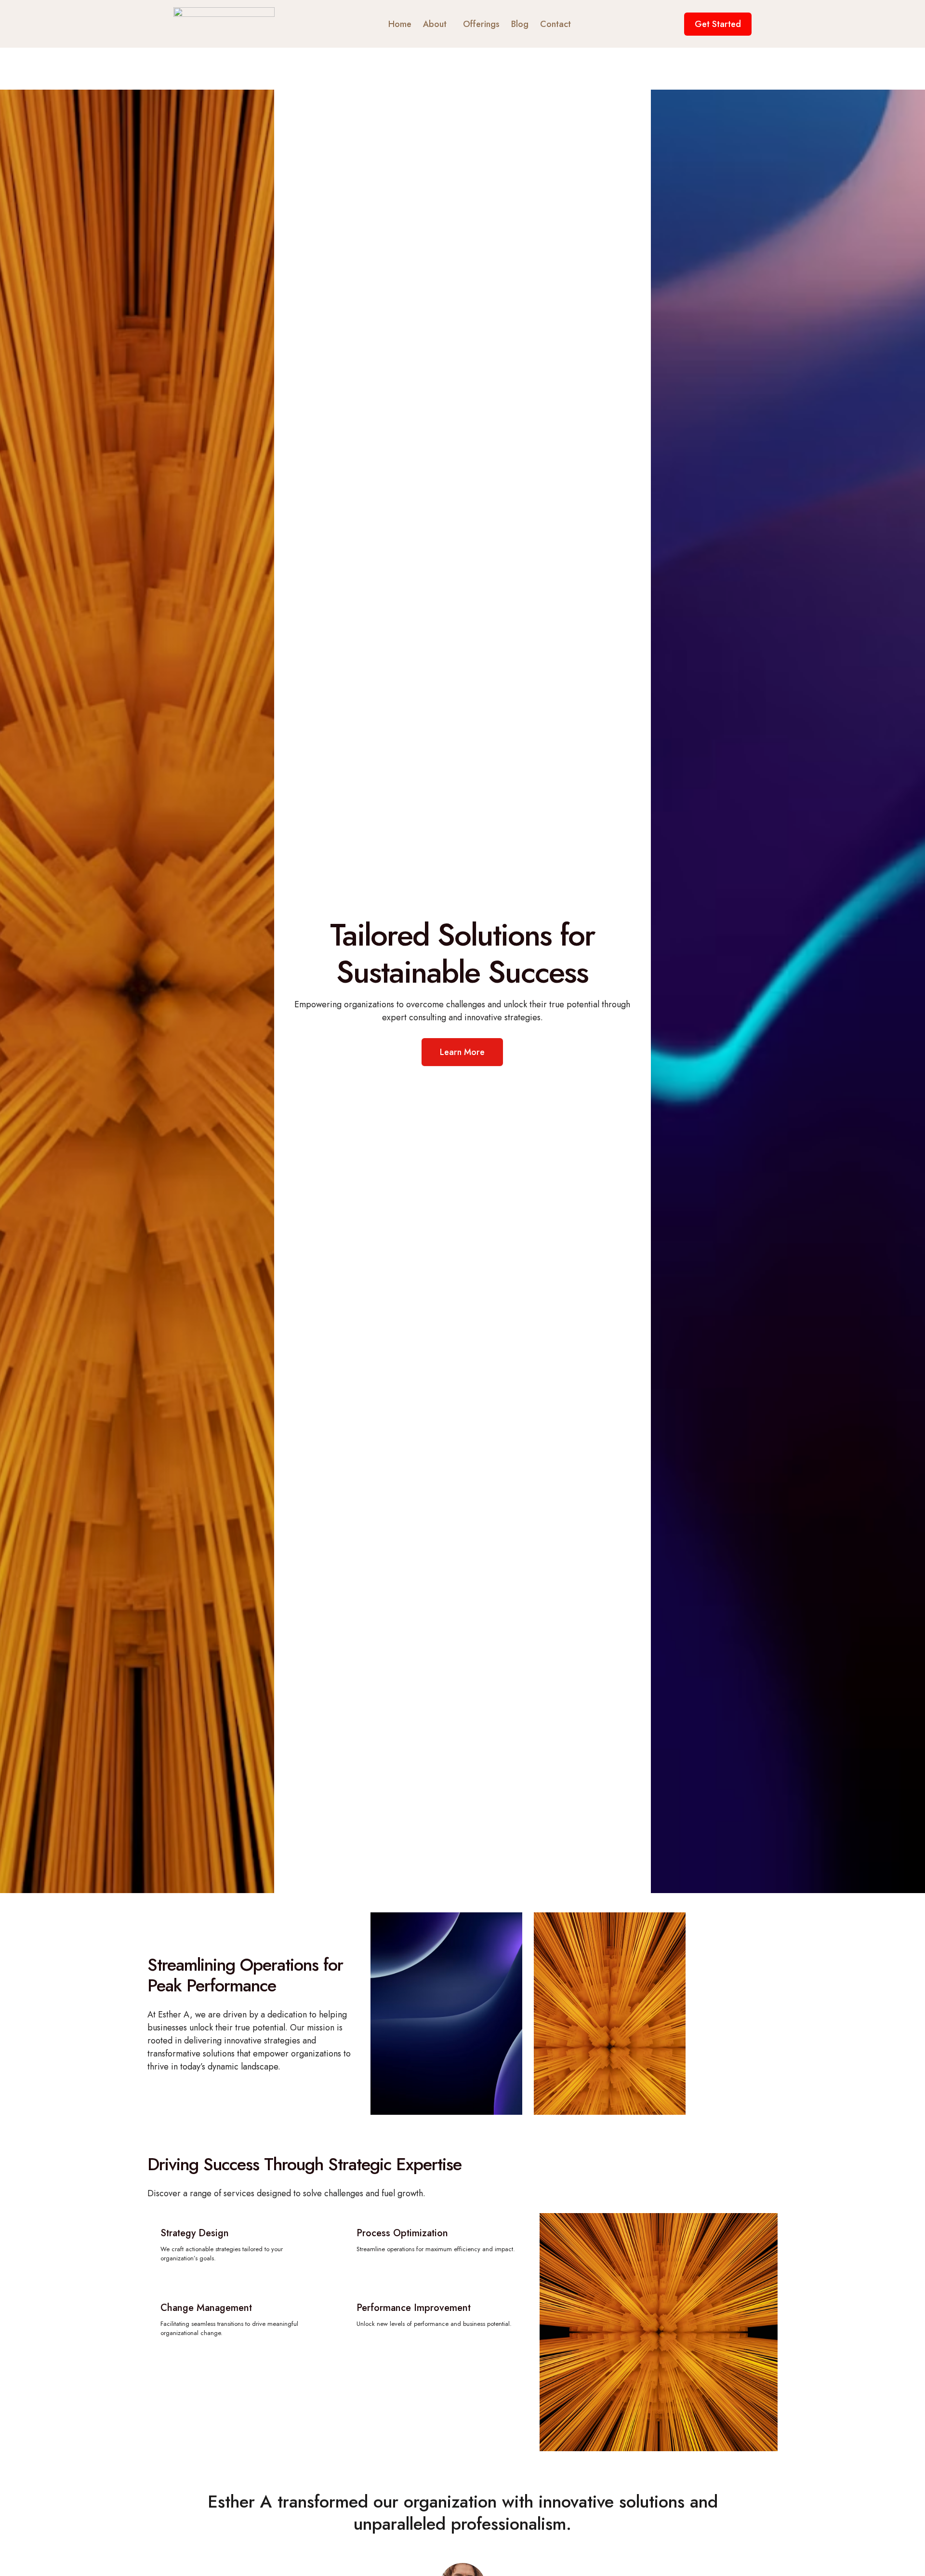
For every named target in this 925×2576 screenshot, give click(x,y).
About (435, 24)
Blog (520, 24)
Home (400, 24)
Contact (555, 24)
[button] (437, 24)
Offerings (481, 24)
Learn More (462, 1052)
